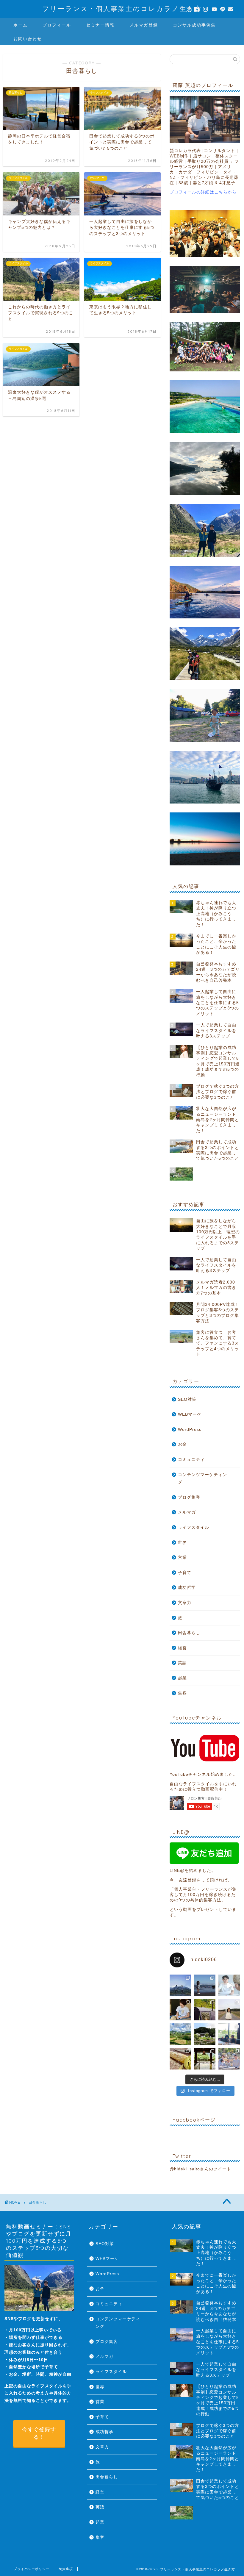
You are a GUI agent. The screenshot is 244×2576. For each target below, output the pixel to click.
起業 (182, 1678)
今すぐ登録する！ (39, 2433)
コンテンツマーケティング (202, 1479)
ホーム (21, 25)
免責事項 (66, 2569)
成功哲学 (187, 1588)
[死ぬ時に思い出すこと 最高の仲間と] (180, 1985)
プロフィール (57, 25)
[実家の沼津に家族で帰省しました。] (205, 2058)
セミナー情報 (100, 25)
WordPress (190, 1430)
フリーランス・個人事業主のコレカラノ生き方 (122, 8)
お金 (182, 1444)
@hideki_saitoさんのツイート (200, 2169)
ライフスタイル (194, 1527)
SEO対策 (187, 1399)
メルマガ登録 (144, 25)
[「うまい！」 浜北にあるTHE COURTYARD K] (180, 2058)
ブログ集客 (189, 1497)
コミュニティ (191, 1460)
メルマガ (187, 1512)
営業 (182, 1557)
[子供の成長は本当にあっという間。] (229, 2010)
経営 (182, 1648)
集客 (182, 1693)
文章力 (185, 1603)
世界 (182, 1543)
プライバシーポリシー (32, 2569)
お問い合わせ (28, 39)
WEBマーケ (190, 1414)
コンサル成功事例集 (194, 25)
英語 (182, 1663)
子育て (185, 1573)
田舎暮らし (189, 1633)
